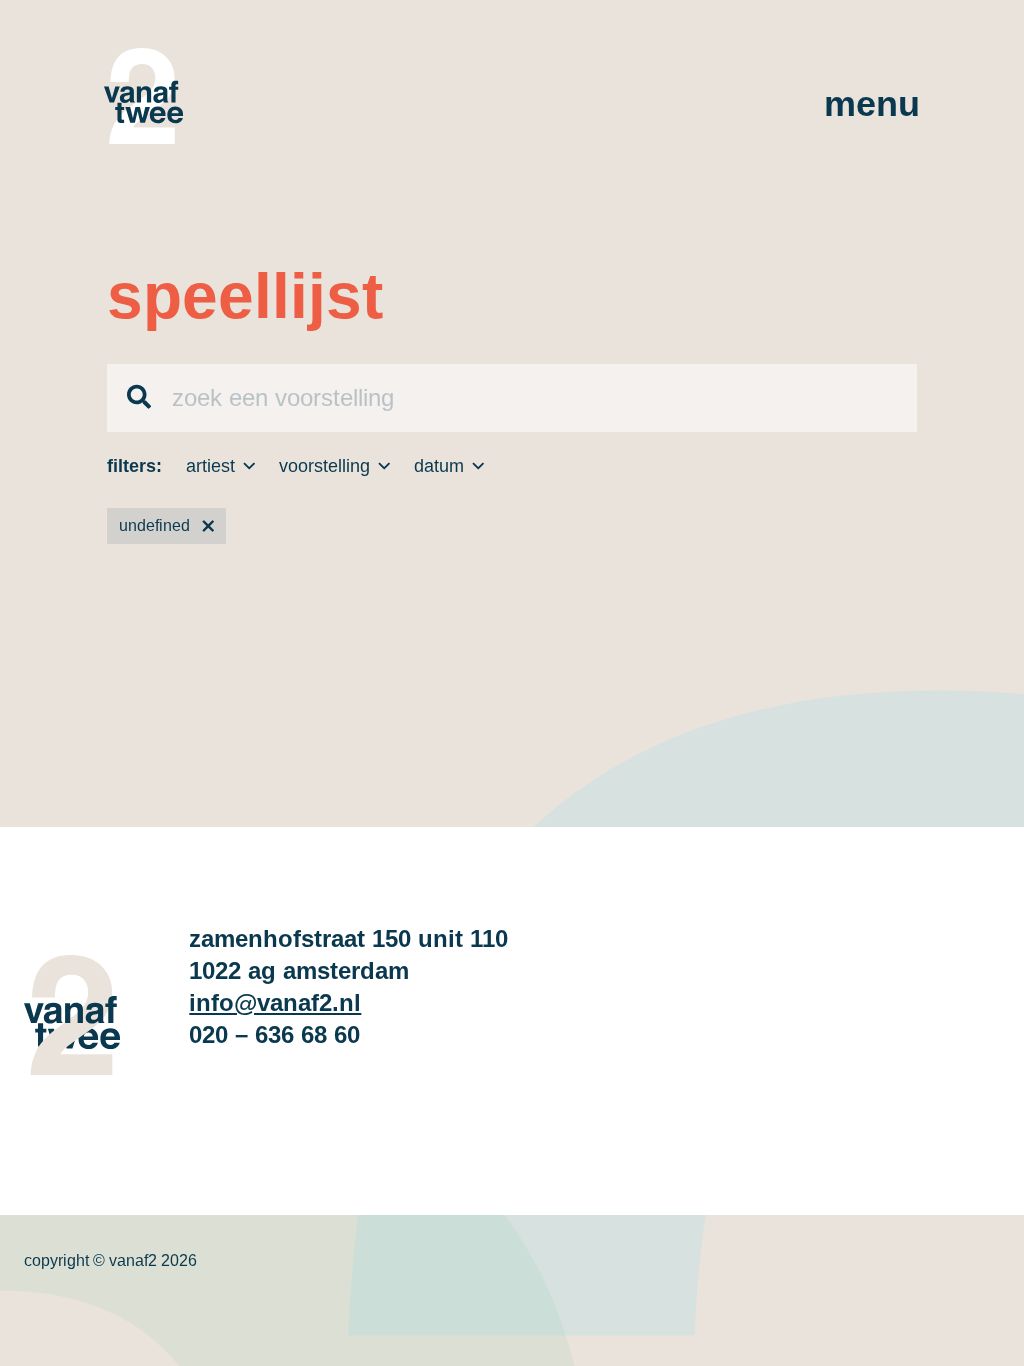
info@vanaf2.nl (275, 1002)
